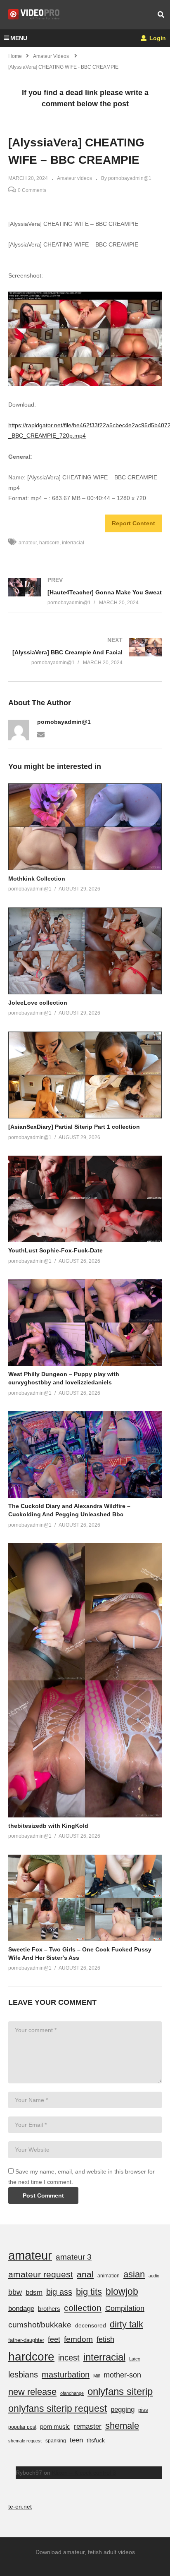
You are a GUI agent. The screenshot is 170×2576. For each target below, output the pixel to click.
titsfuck (96, 2440)
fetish (105, 2339)
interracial (73, 543)
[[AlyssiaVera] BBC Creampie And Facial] (85, 651)
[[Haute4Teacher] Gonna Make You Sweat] (85, 591)
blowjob (122, 2291)
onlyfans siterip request (58, 2408)
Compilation (125, 2308)
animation (109, 2276)
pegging (123, 2409)
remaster (88, 2426)
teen (76, 2440)
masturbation (66, 2375)
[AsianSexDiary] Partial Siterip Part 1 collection (74, 1127)
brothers (49, 2309)
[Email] (41, 734)
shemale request (25, 2441)
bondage (21, 2309)
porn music (55, 2426)
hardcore (49, 543)
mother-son (122, 2375)
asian (134, 2274)
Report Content (133, 523)
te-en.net (20, 2507)
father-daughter (26, 2340)
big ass (59, 2292)
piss (143, 2410)
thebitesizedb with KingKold (48, 1826)
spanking (56, 2441)
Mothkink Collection (37, 879)
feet (54, 2339)
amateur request (41, 2274)
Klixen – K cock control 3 (84, 2473)
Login (157, 38)
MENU (19, 38)
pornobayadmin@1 (64, 722)
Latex (135, 2359)
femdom (78, 2339)
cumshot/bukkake (40, 2325)
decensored (91, 2325)
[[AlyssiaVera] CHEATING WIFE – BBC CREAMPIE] (85, 827)
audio (154, 2276)
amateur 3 (74, 2257)
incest (69, 2358)
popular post (22, 2427)
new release (32, 2392)
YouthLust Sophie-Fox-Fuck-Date (55, 1250)
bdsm (34, 2292)
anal (85, 2274)
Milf (97, 2376)
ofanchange (72, 2393)
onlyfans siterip (120, 2391)
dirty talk (126, 2324)
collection (83, 2308)
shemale (122, 2426)
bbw (15, 2292)
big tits (89, 2292)
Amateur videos (74, 178)
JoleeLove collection (38, 1003)
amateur (28, 543)
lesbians (23, 2375)
